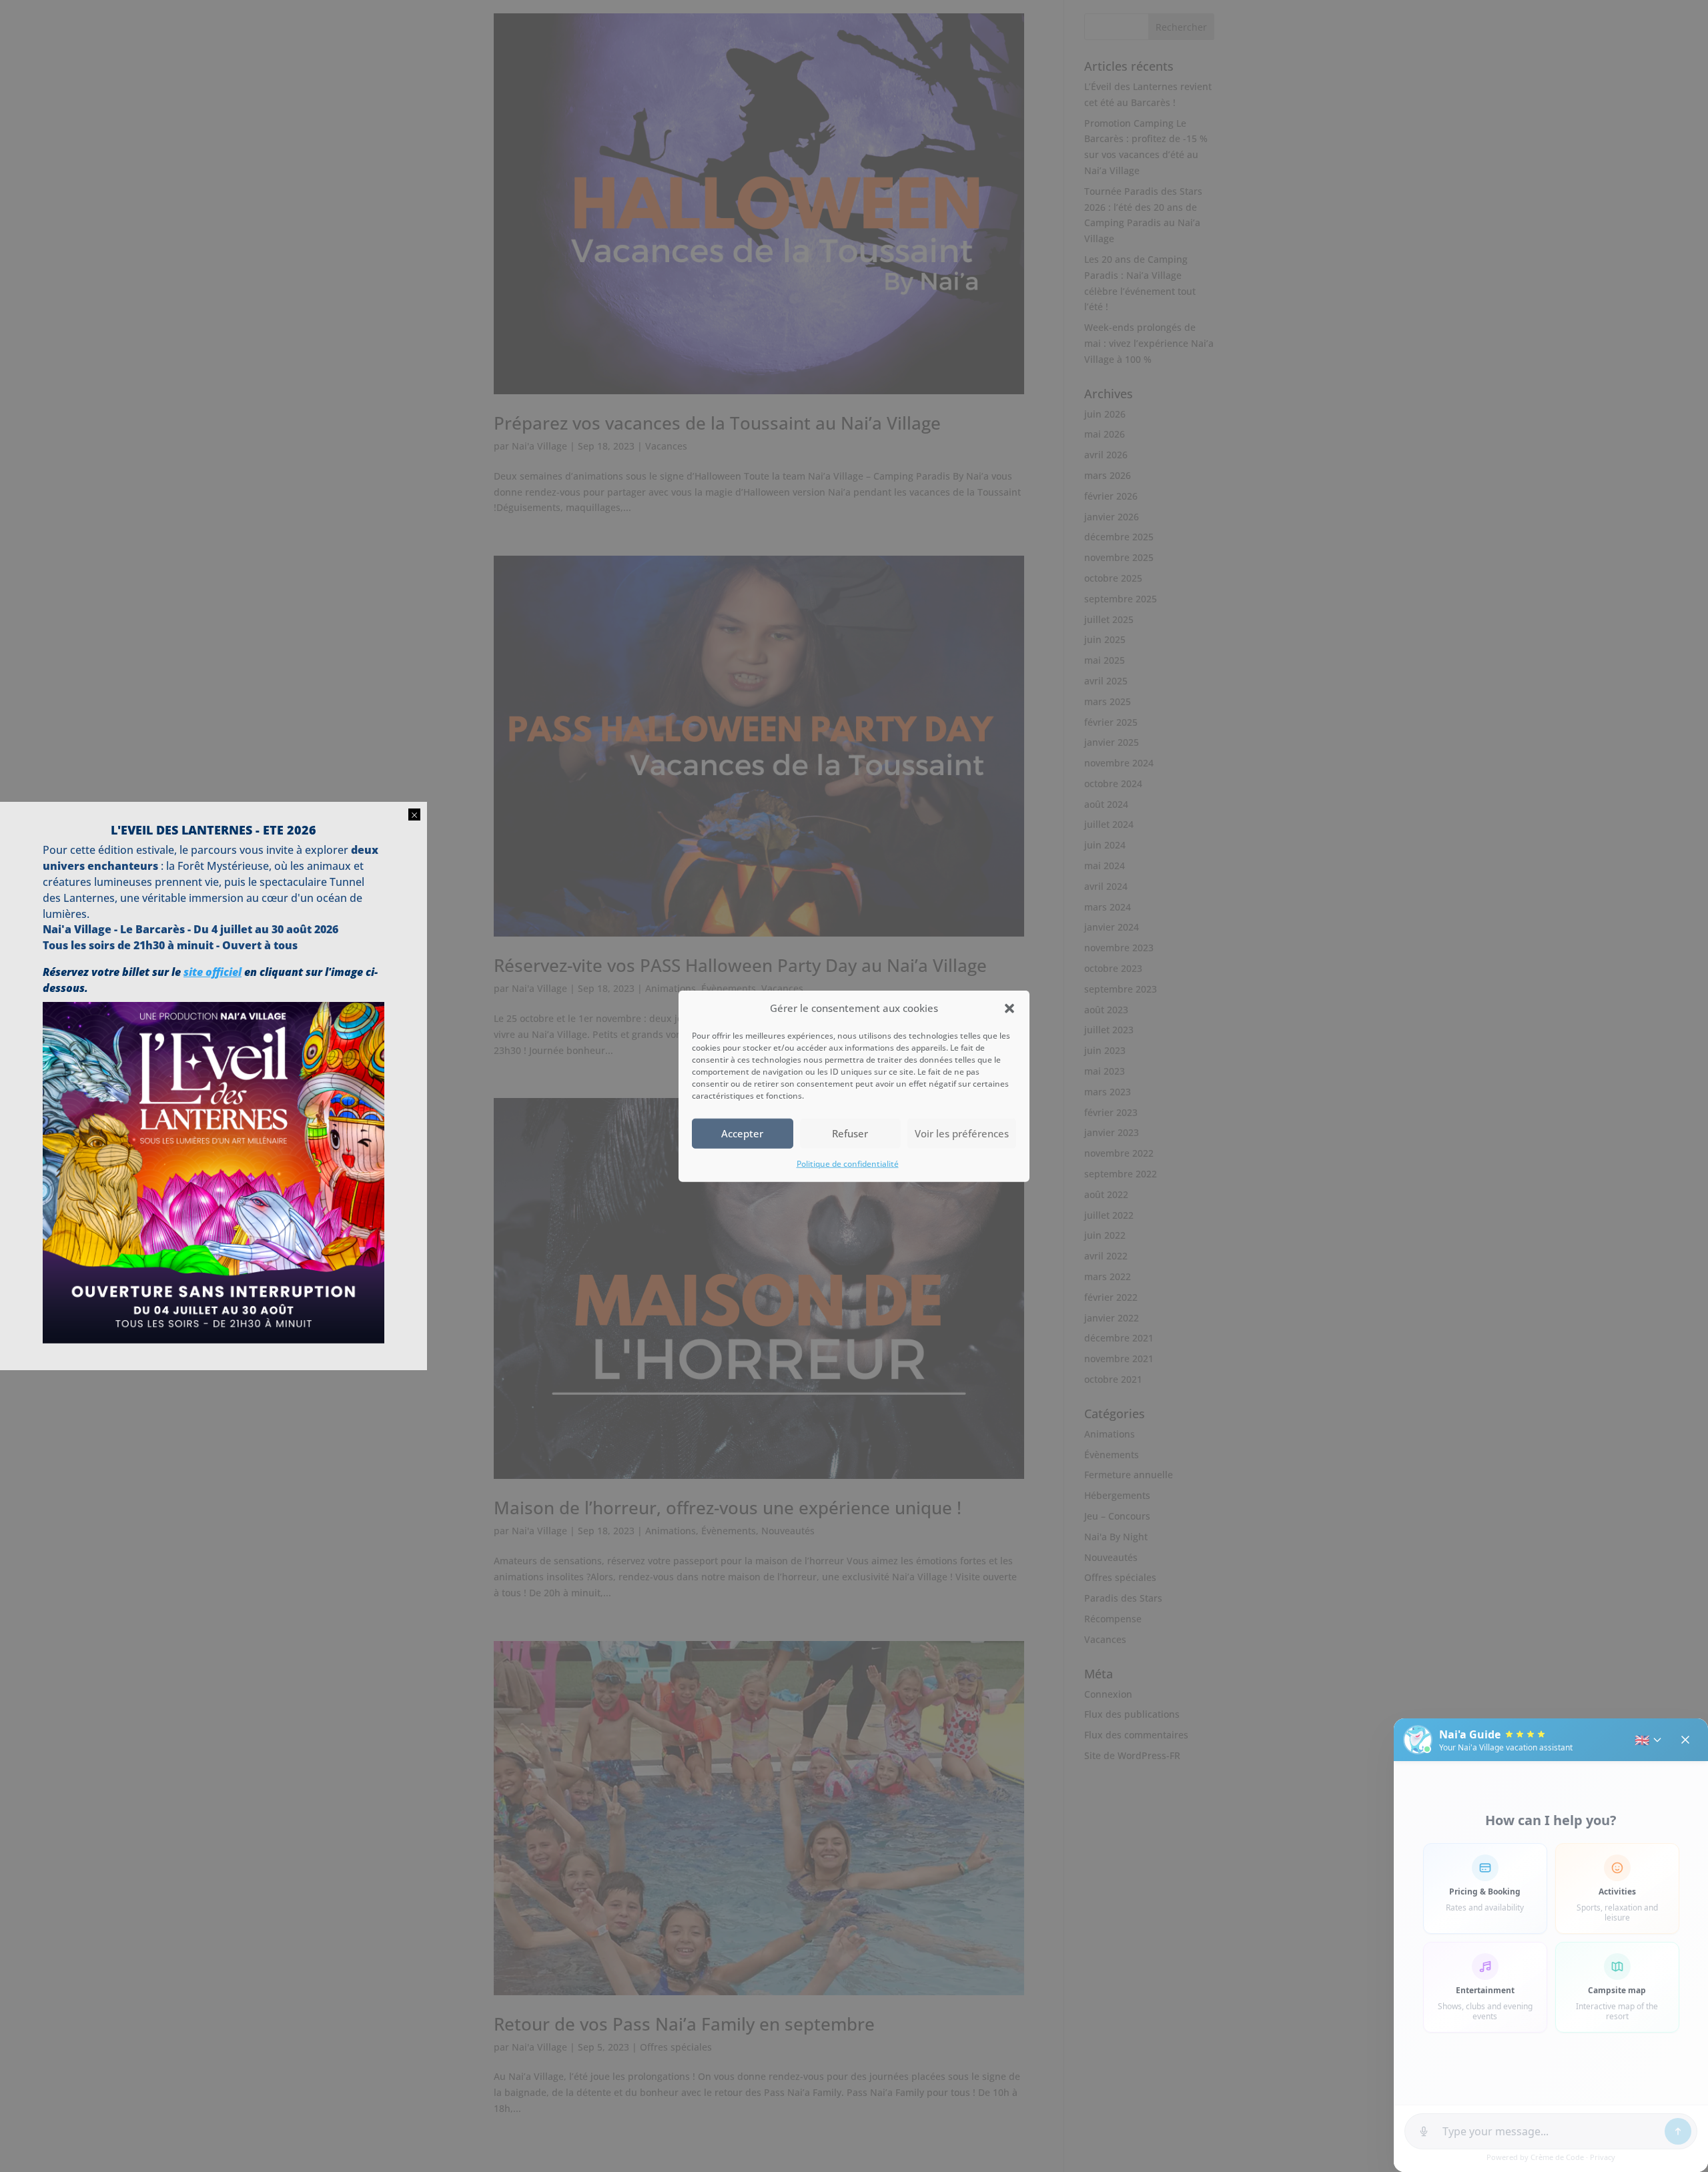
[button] (1009, 1009)
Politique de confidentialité (848, 1164)
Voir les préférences (962, 1133)
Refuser (850, 1133)
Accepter (742, 1133)
